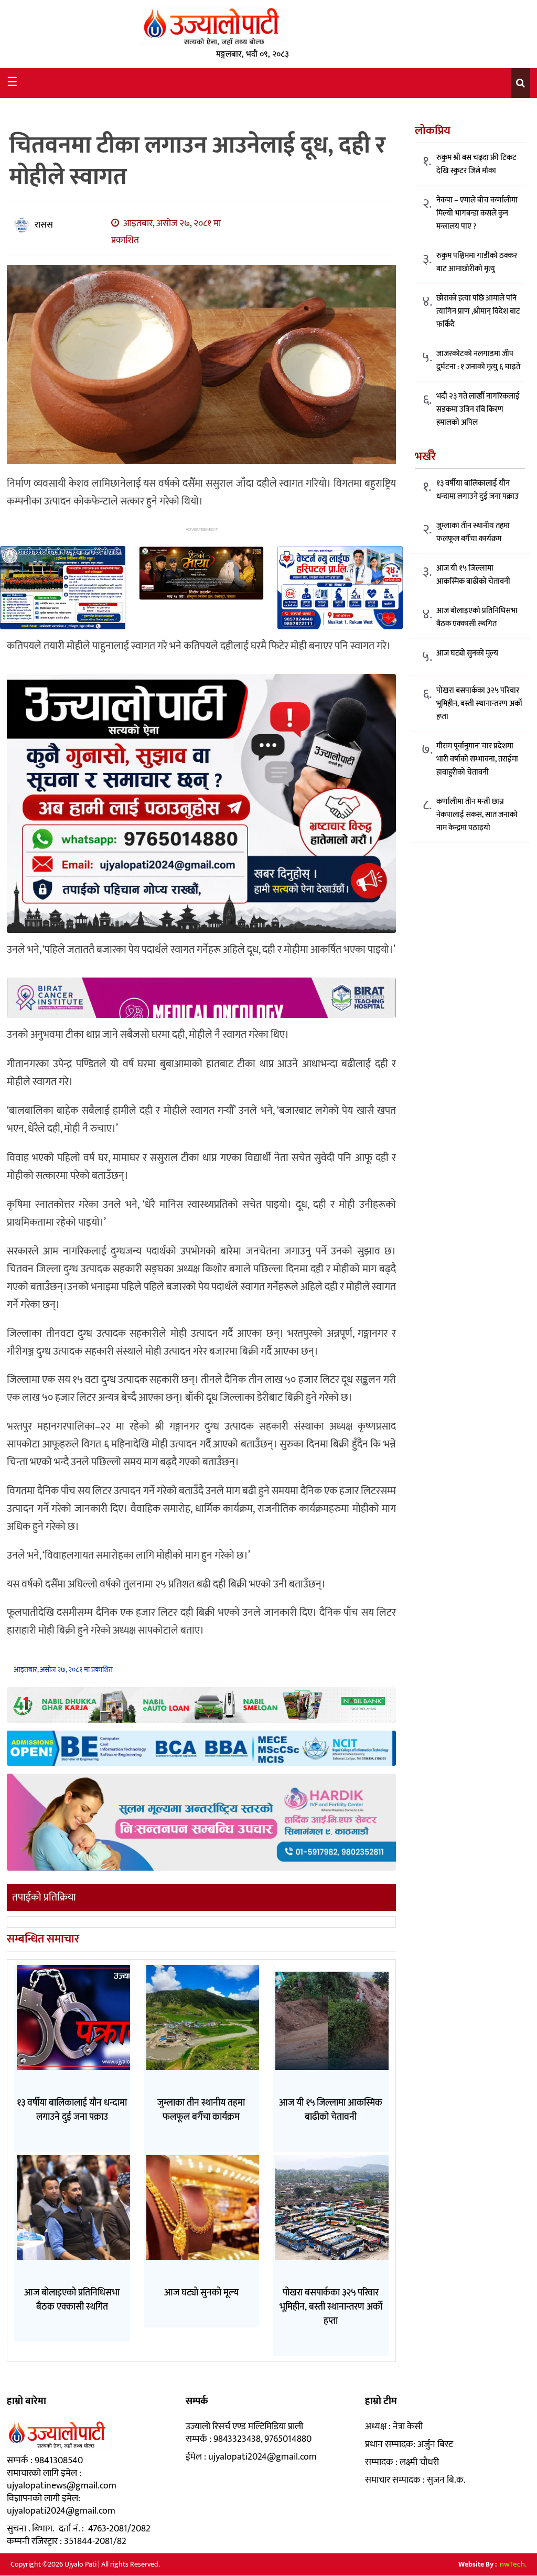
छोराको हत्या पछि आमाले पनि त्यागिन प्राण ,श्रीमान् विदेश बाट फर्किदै (478, 311)
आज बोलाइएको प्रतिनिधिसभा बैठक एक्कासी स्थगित (477, 617)
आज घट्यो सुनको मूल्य (467, 653)
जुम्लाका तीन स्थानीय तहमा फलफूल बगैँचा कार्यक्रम (473, 532)
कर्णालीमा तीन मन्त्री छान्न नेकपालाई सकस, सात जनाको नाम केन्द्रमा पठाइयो (477, 815)
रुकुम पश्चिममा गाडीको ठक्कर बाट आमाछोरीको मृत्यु (477, 262)
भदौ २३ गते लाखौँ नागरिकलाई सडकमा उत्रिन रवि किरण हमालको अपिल (478, 409)
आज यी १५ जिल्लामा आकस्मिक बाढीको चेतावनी (473, 575)
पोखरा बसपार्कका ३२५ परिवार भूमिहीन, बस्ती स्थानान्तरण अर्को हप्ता (479, 704)
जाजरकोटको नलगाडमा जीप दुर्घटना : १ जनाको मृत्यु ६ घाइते (478, 360)
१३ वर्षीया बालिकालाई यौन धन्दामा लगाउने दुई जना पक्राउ (477, 490)
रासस (44, 225)
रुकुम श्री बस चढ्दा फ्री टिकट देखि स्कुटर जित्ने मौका (476, 164)
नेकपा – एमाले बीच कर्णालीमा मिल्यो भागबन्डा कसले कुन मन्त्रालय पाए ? (477, 213)
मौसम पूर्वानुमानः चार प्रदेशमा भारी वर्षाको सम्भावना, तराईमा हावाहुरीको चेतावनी (477, 759)
